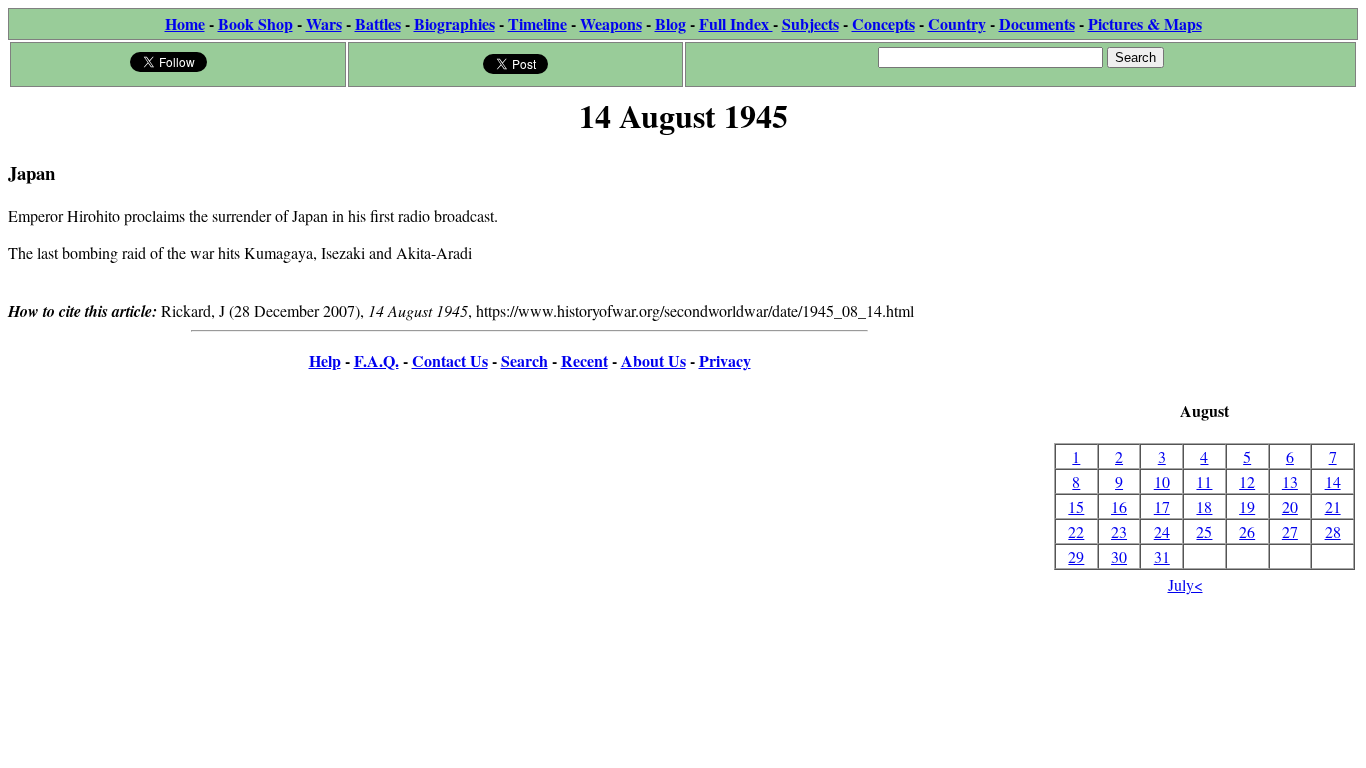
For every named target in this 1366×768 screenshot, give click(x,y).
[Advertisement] (1204, 270)
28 (1333, 531)
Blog (670, 23)
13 (1290, 481)
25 (1204, 531)
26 (1247, 531)
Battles (378, 23)
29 (1076, 556)
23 (1119, 531)
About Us (653, 360)
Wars (324, 23)
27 (1290, 531)
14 (1333, 481)
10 (1162, 481)
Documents (1037, 23)
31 (1162, 556)
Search (524, 360)
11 (1204, 481)
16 (1119, 506)
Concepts (883, 23)
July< (1185, 584)
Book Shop (255, 23)
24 (1162, 531)
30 (1119, 556)
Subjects (810, 23)
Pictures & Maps (1145, 23)
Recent (584, 360)
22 (1076, 531)
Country (957, 23)
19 (1247, 506)
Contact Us (450, 360)
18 (1204, 506)
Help (325, 360)
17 (1162, 506)
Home (185, 23)
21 (1333, 506)
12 (1247, 481)
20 (1290, 506)
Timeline (537, 23)
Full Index (736, 23)
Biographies (454, 23)
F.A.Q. (376, 360)
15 (1076, 506)
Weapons (611, 23)
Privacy (725, 360)
